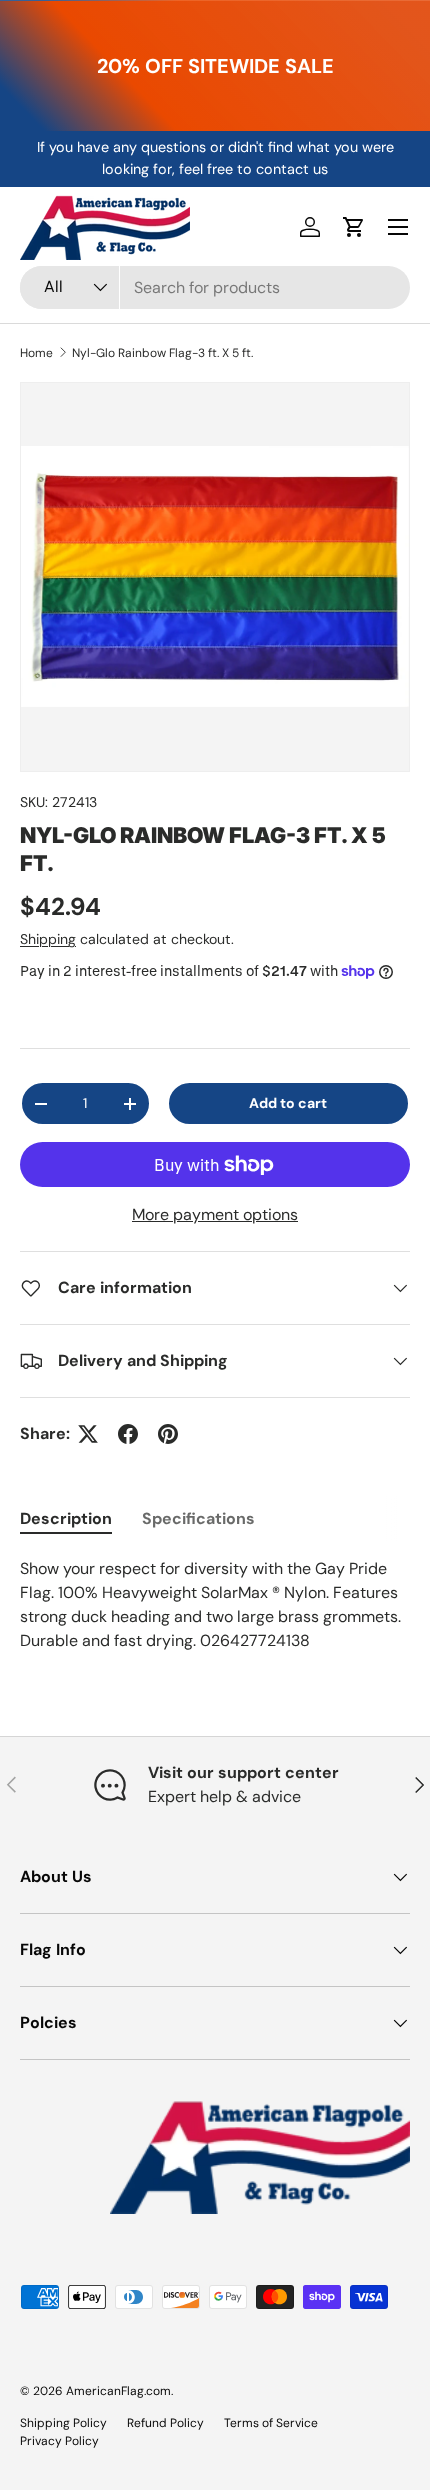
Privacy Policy (59, 2441)
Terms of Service (271, 2423)
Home (36, 353)
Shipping (48, 939)
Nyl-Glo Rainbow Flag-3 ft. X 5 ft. (162, 353)
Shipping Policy (63, 2423)
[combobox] (215, 287)
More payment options (215, 1214)
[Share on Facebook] (128, 1434)
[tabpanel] (215, 1605)
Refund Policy (165, 2423)
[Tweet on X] (88, 1434)
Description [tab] (66, 1518)
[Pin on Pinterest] (168, 1434)
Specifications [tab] (198, 1518)
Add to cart (288, 1103)
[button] (354, 227)
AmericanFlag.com (118, 2391)
